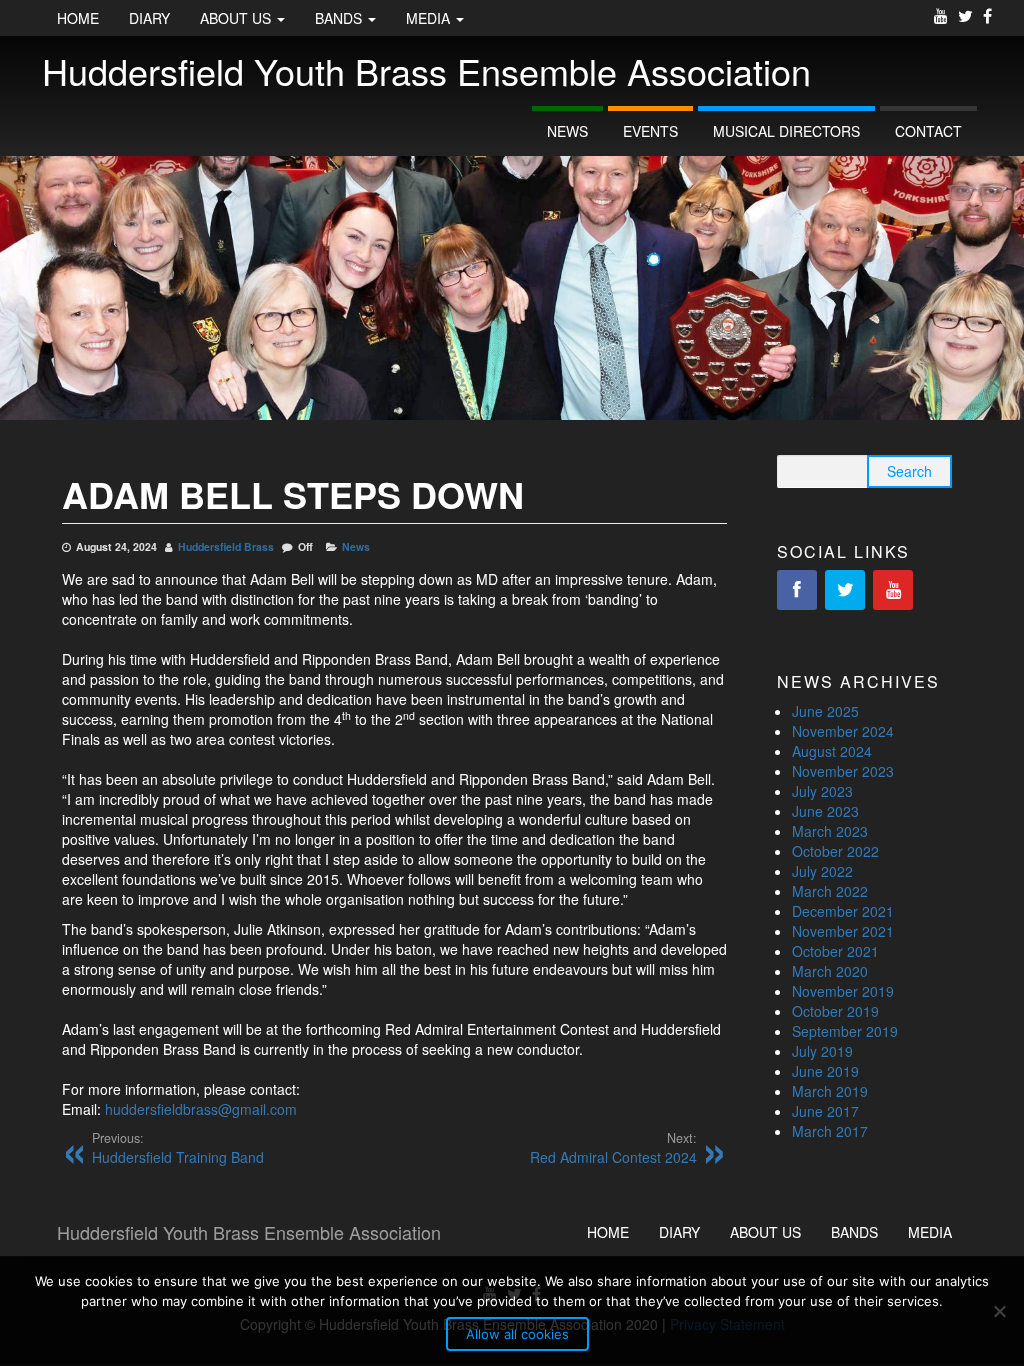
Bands (340, 18)
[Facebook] (797, 590)
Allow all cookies (517, 1334)
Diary (149, 18)
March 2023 (830, 831)
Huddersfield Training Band (178, 1148)
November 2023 (843, 771)
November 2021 (843, 931)
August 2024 (832, 751)
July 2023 (822, 791)
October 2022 (835, 851)
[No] (999, 1311)
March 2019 (830, 1091)
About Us (237, 18)
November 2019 (843, 991)
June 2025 (825, 711)
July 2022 (822, 871)
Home (78, 18)
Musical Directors (786, 131)
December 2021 (843, 911)
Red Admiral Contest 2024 (613, 1148)
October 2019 (835, 1011)
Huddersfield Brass (226, 546)
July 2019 (822, 1051)
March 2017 (830, 1131)
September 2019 (845, 1031)
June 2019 (825, 1071)
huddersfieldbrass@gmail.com (201, 1109)
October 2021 (835, 951)
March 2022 (830, 891)
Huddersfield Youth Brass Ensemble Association (426, 70)
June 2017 (825, 1111)
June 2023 (825, 811)
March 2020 (830, 971)
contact (928, 131)
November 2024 (843, 731)
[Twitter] (845, 590)
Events (650, 131)
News (567, 131)
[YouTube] (893, 590)
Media (430, 18)
